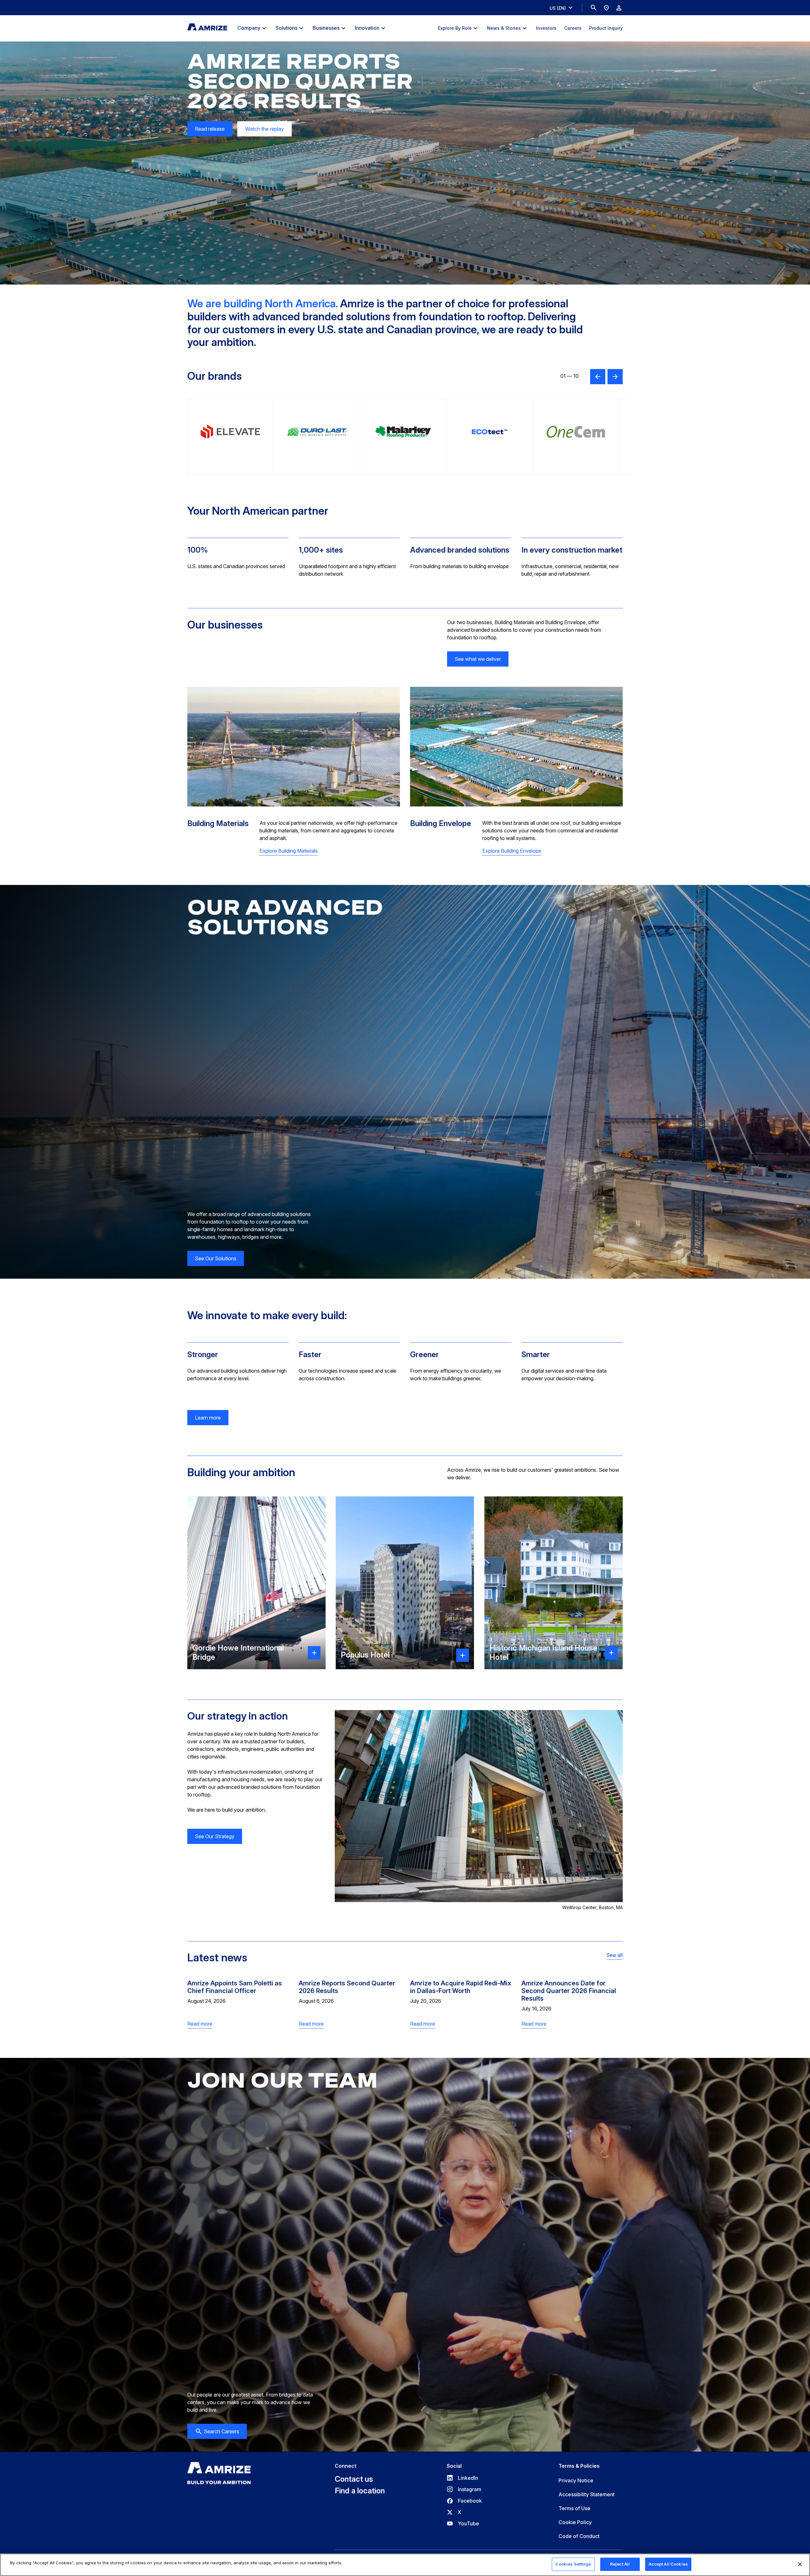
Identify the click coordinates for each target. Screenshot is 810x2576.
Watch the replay (265, 129)
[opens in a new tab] (231, 437)
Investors (546, 28)
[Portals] (619, 8)
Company (249, 28)
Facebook (464, 2501)
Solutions (287, 28)
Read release (206, 131)
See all (615, 1955)
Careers (573, 28)
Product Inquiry (606, 28)
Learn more (208, 1418)
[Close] (800, 2564)
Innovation (367, 28)
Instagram (464, 2489)
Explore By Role (455, 28)
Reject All (620, 2564)
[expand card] (314, 1653)
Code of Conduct (579, 2536)
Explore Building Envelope (512, 851)
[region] (405, 2565)
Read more (200, 2024)
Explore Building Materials (289, 851)
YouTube (463, 2523)
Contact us (354, 2479)
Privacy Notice (576, 2480)
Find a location (360, 2491)
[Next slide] (615, 377)
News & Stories (504, 28)
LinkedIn (462, 2478)
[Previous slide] (598, 377)
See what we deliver (478, 659)
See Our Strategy (215, 1836)
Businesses (326, 28)
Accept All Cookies (668, 2564)
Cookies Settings (573, 2564)
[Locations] (606, 8)
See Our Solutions (216, 1258)
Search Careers (221, 2431)
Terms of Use (574, 2508)
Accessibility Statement (586, 2494)
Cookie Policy (575, 2522)
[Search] (594, 8)
